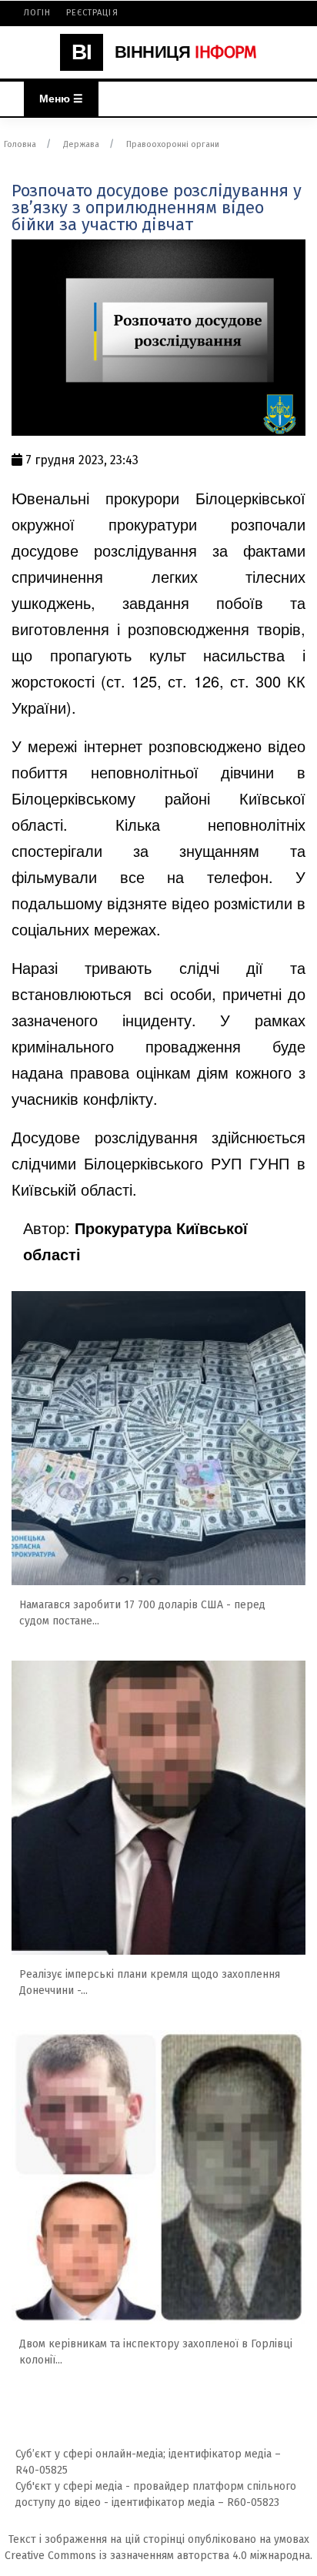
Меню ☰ (61, 99)
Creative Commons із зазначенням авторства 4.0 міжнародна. (158, 2556)
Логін (38, 13)
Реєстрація (92, 13)
